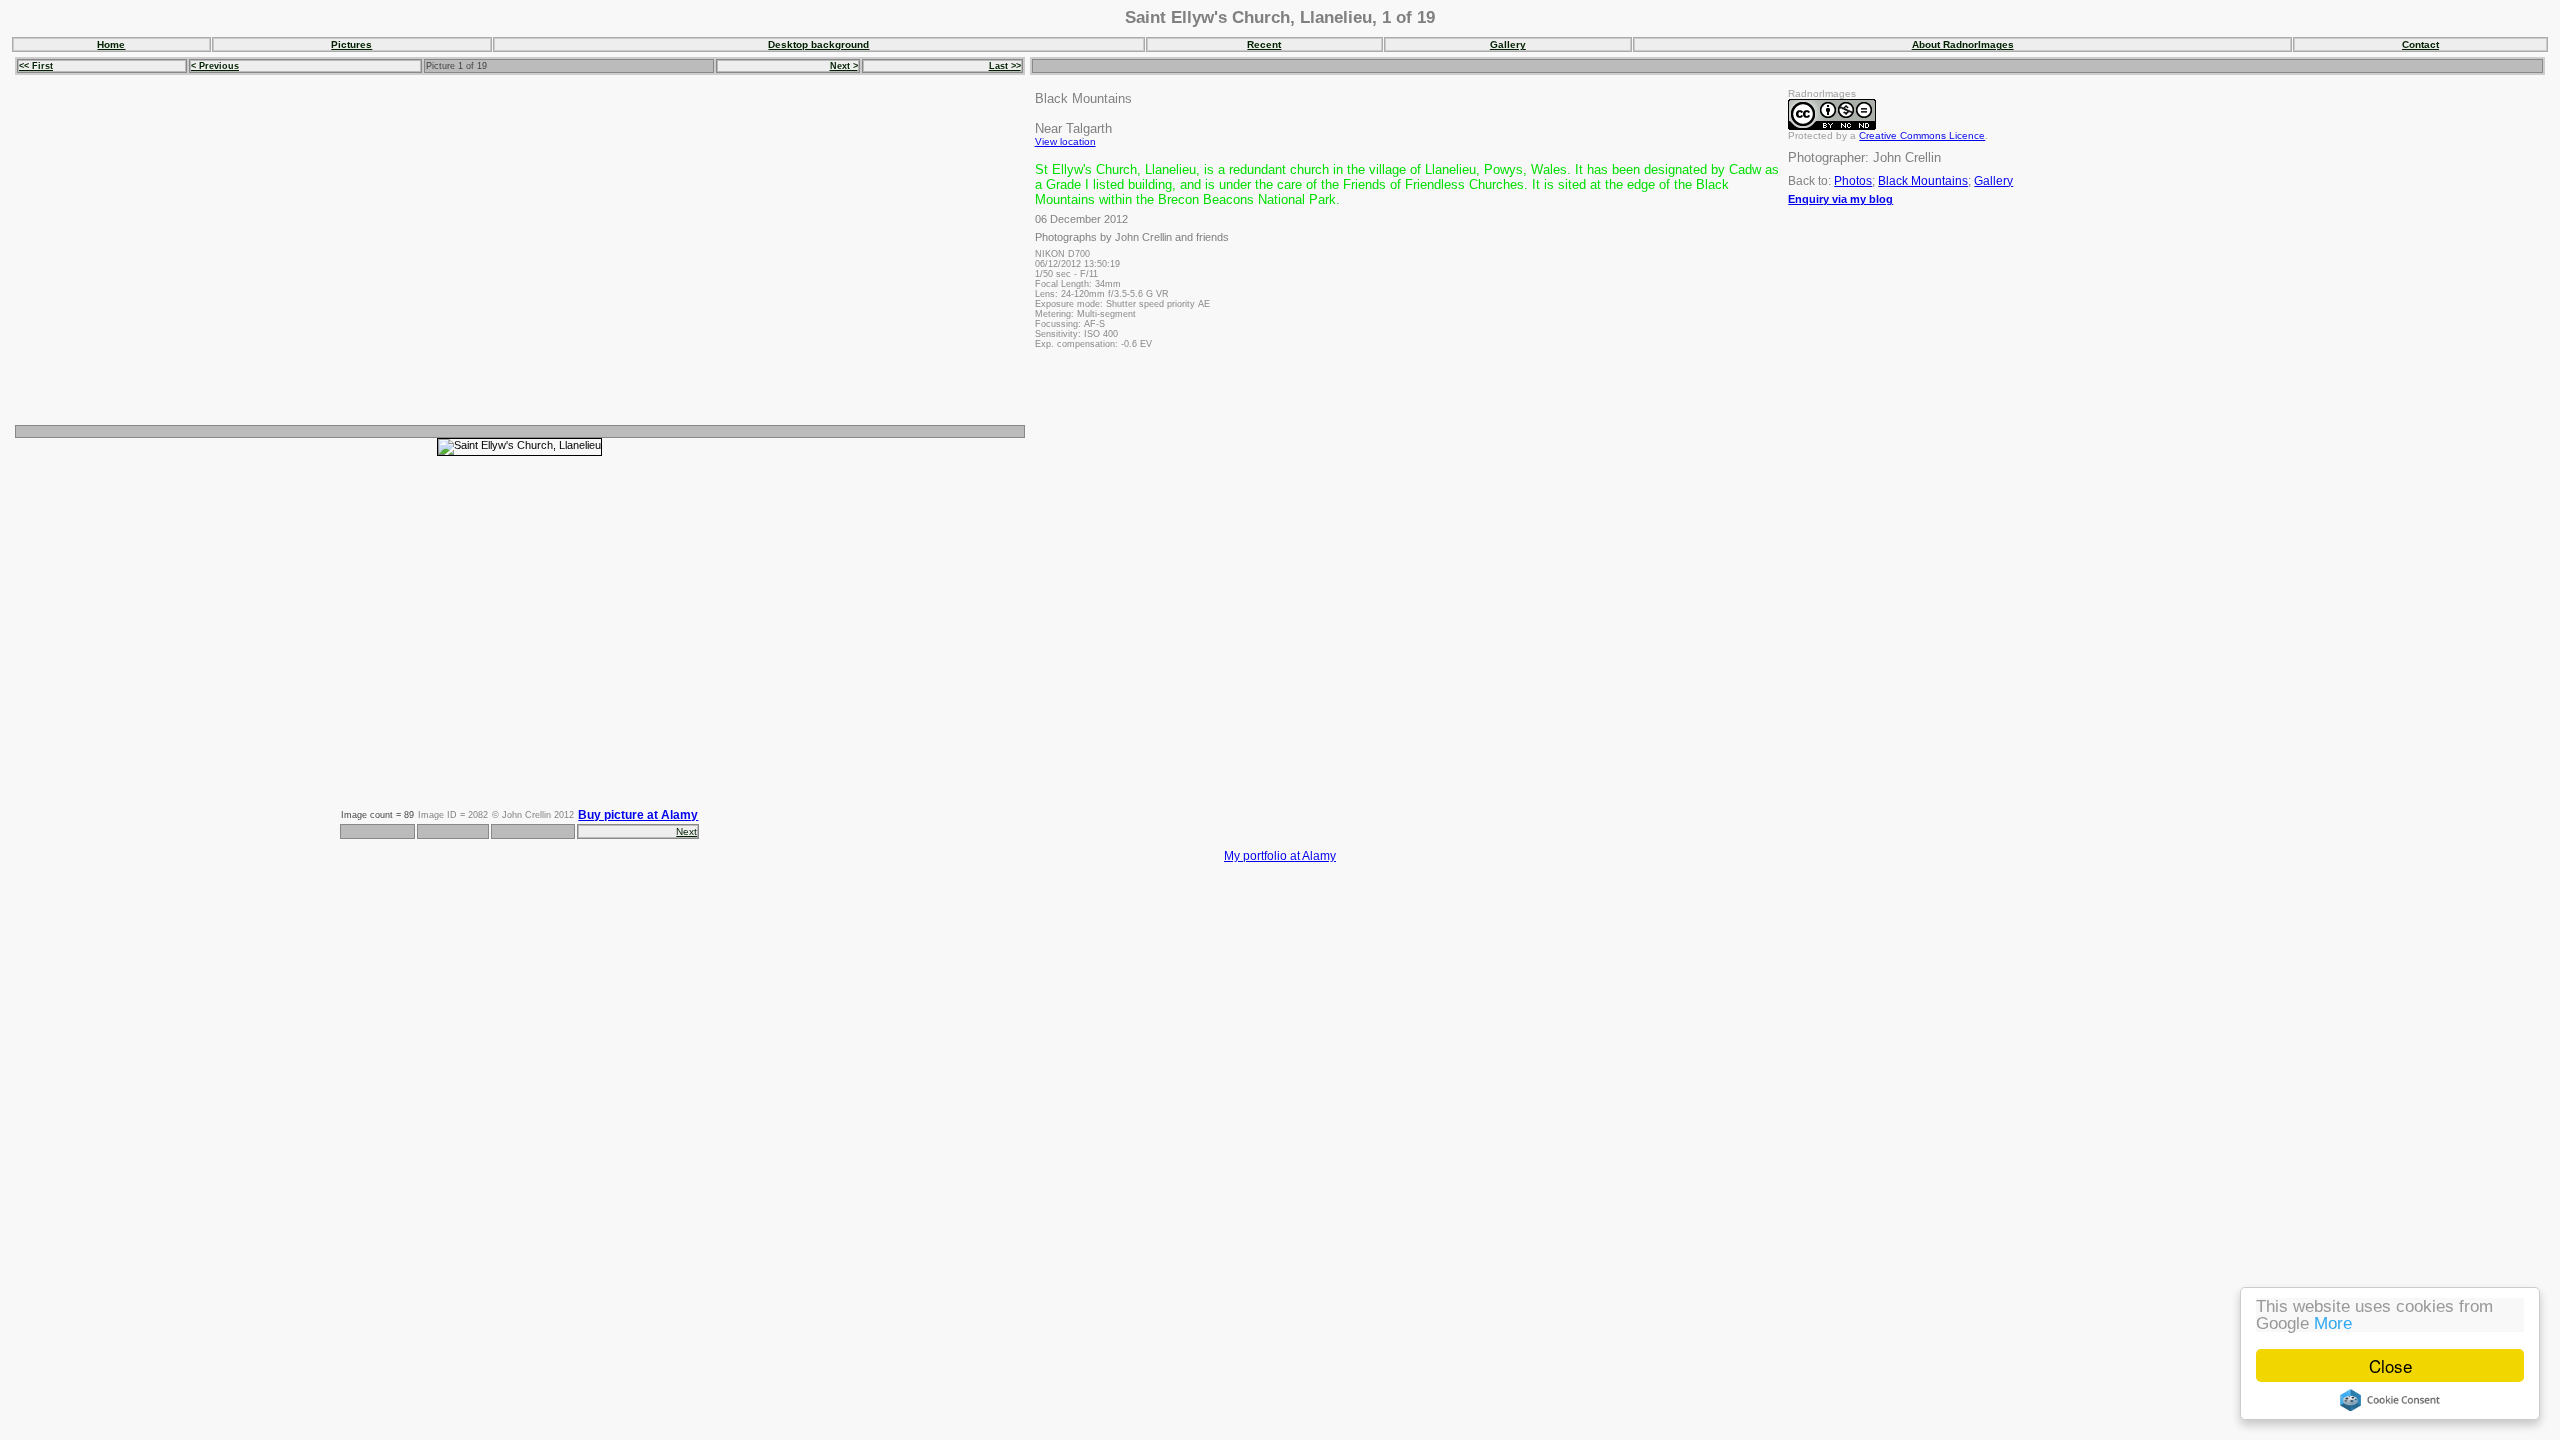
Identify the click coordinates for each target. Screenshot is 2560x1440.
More (2333, 1323)
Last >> (1005, 66)
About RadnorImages (1963, 44)
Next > (843, 66)
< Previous (215, 66)
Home (111, 44)
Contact (2420, 44)
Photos (1853, 180)
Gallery (1508, 44)
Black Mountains (1923, 180)
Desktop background (818, 44)
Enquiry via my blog (1840, 199)
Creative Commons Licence (1922, 135)
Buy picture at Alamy (638, 814)
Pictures (351, 44)
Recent (1264, 44)
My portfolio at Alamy (1280, 855)
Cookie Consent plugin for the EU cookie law (2390, 1400)
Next (686, 831)
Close (2390, 1365)
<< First (36, 66)
